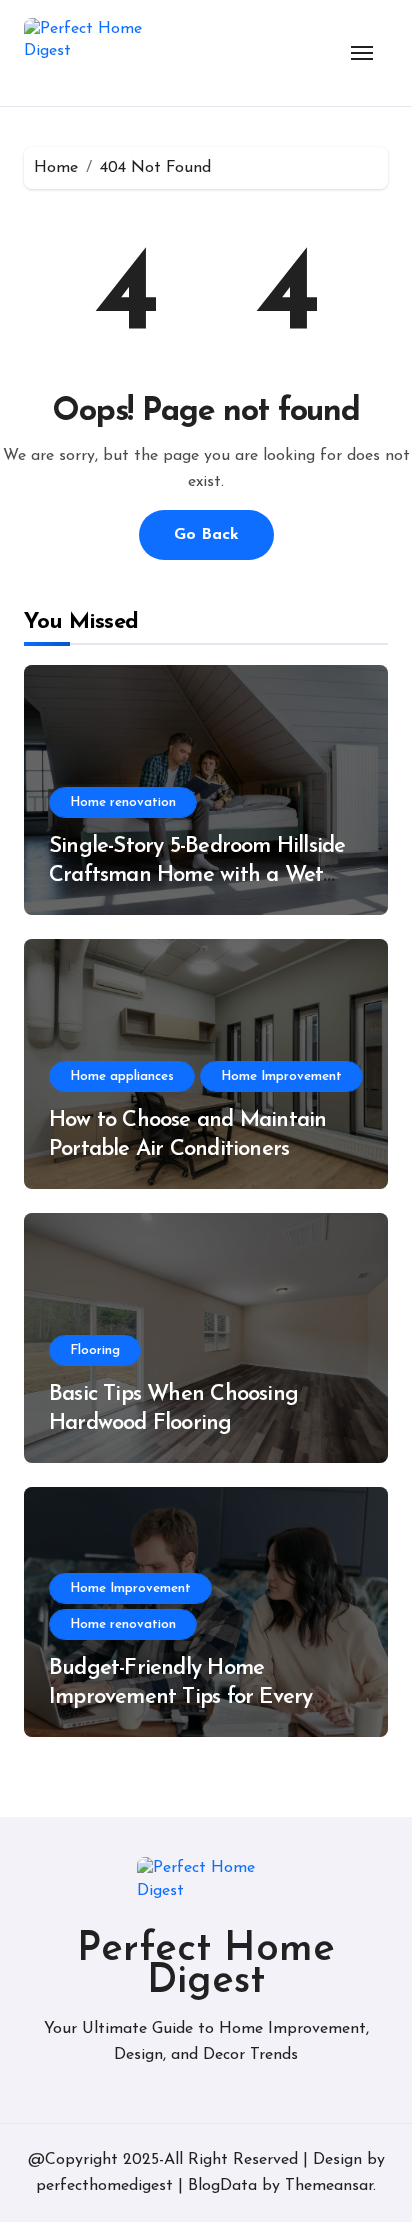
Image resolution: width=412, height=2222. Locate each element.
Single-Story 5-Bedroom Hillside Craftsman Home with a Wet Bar (197, 875)
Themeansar (329, 2186)
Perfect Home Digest (206, 1966)
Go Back (206, 535)
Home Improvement (281, 1076)
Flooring (95, 1350)
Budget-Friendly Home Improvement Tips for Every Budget (180, 1697)
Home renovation (123, 802)
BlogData (222, 2186)
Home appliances (122, 1076)
